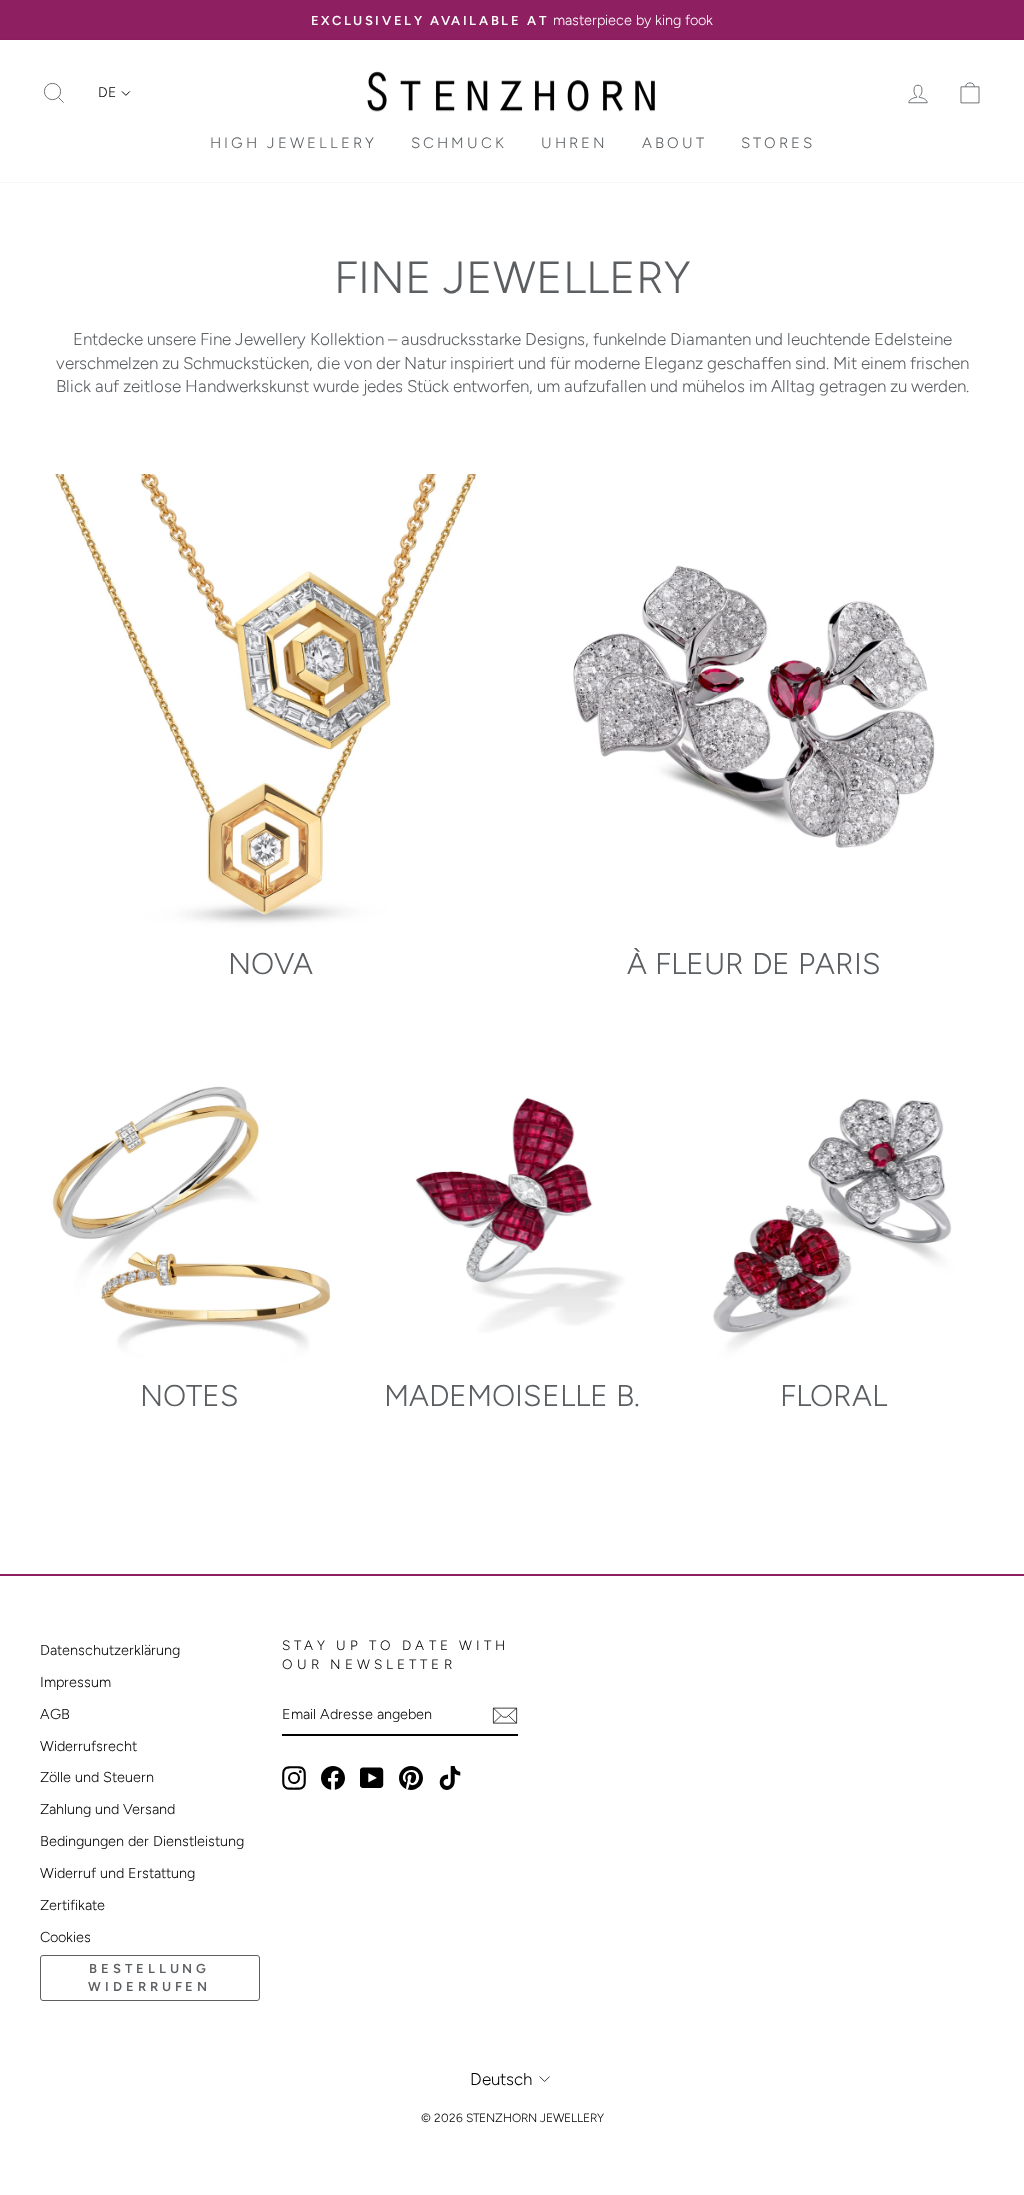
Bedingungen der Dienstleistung (142, 1841)
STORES (778, 143)
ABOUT (674, 143)
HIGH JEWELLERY (293, 143)
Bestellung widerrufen (149, 1977)
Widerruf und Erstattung (117, 1873)
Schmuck (459, 143)
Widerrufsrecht (88, 1746)
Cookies (65, 1937)
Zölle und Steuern (97, 1777)
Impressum (75, 1682)
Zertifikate (72, 1905)
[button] (114, 93)
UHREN (574, 143)
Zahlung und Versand (107, 1809)
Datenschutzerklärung (110, 1650)
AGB (55, 1714)
